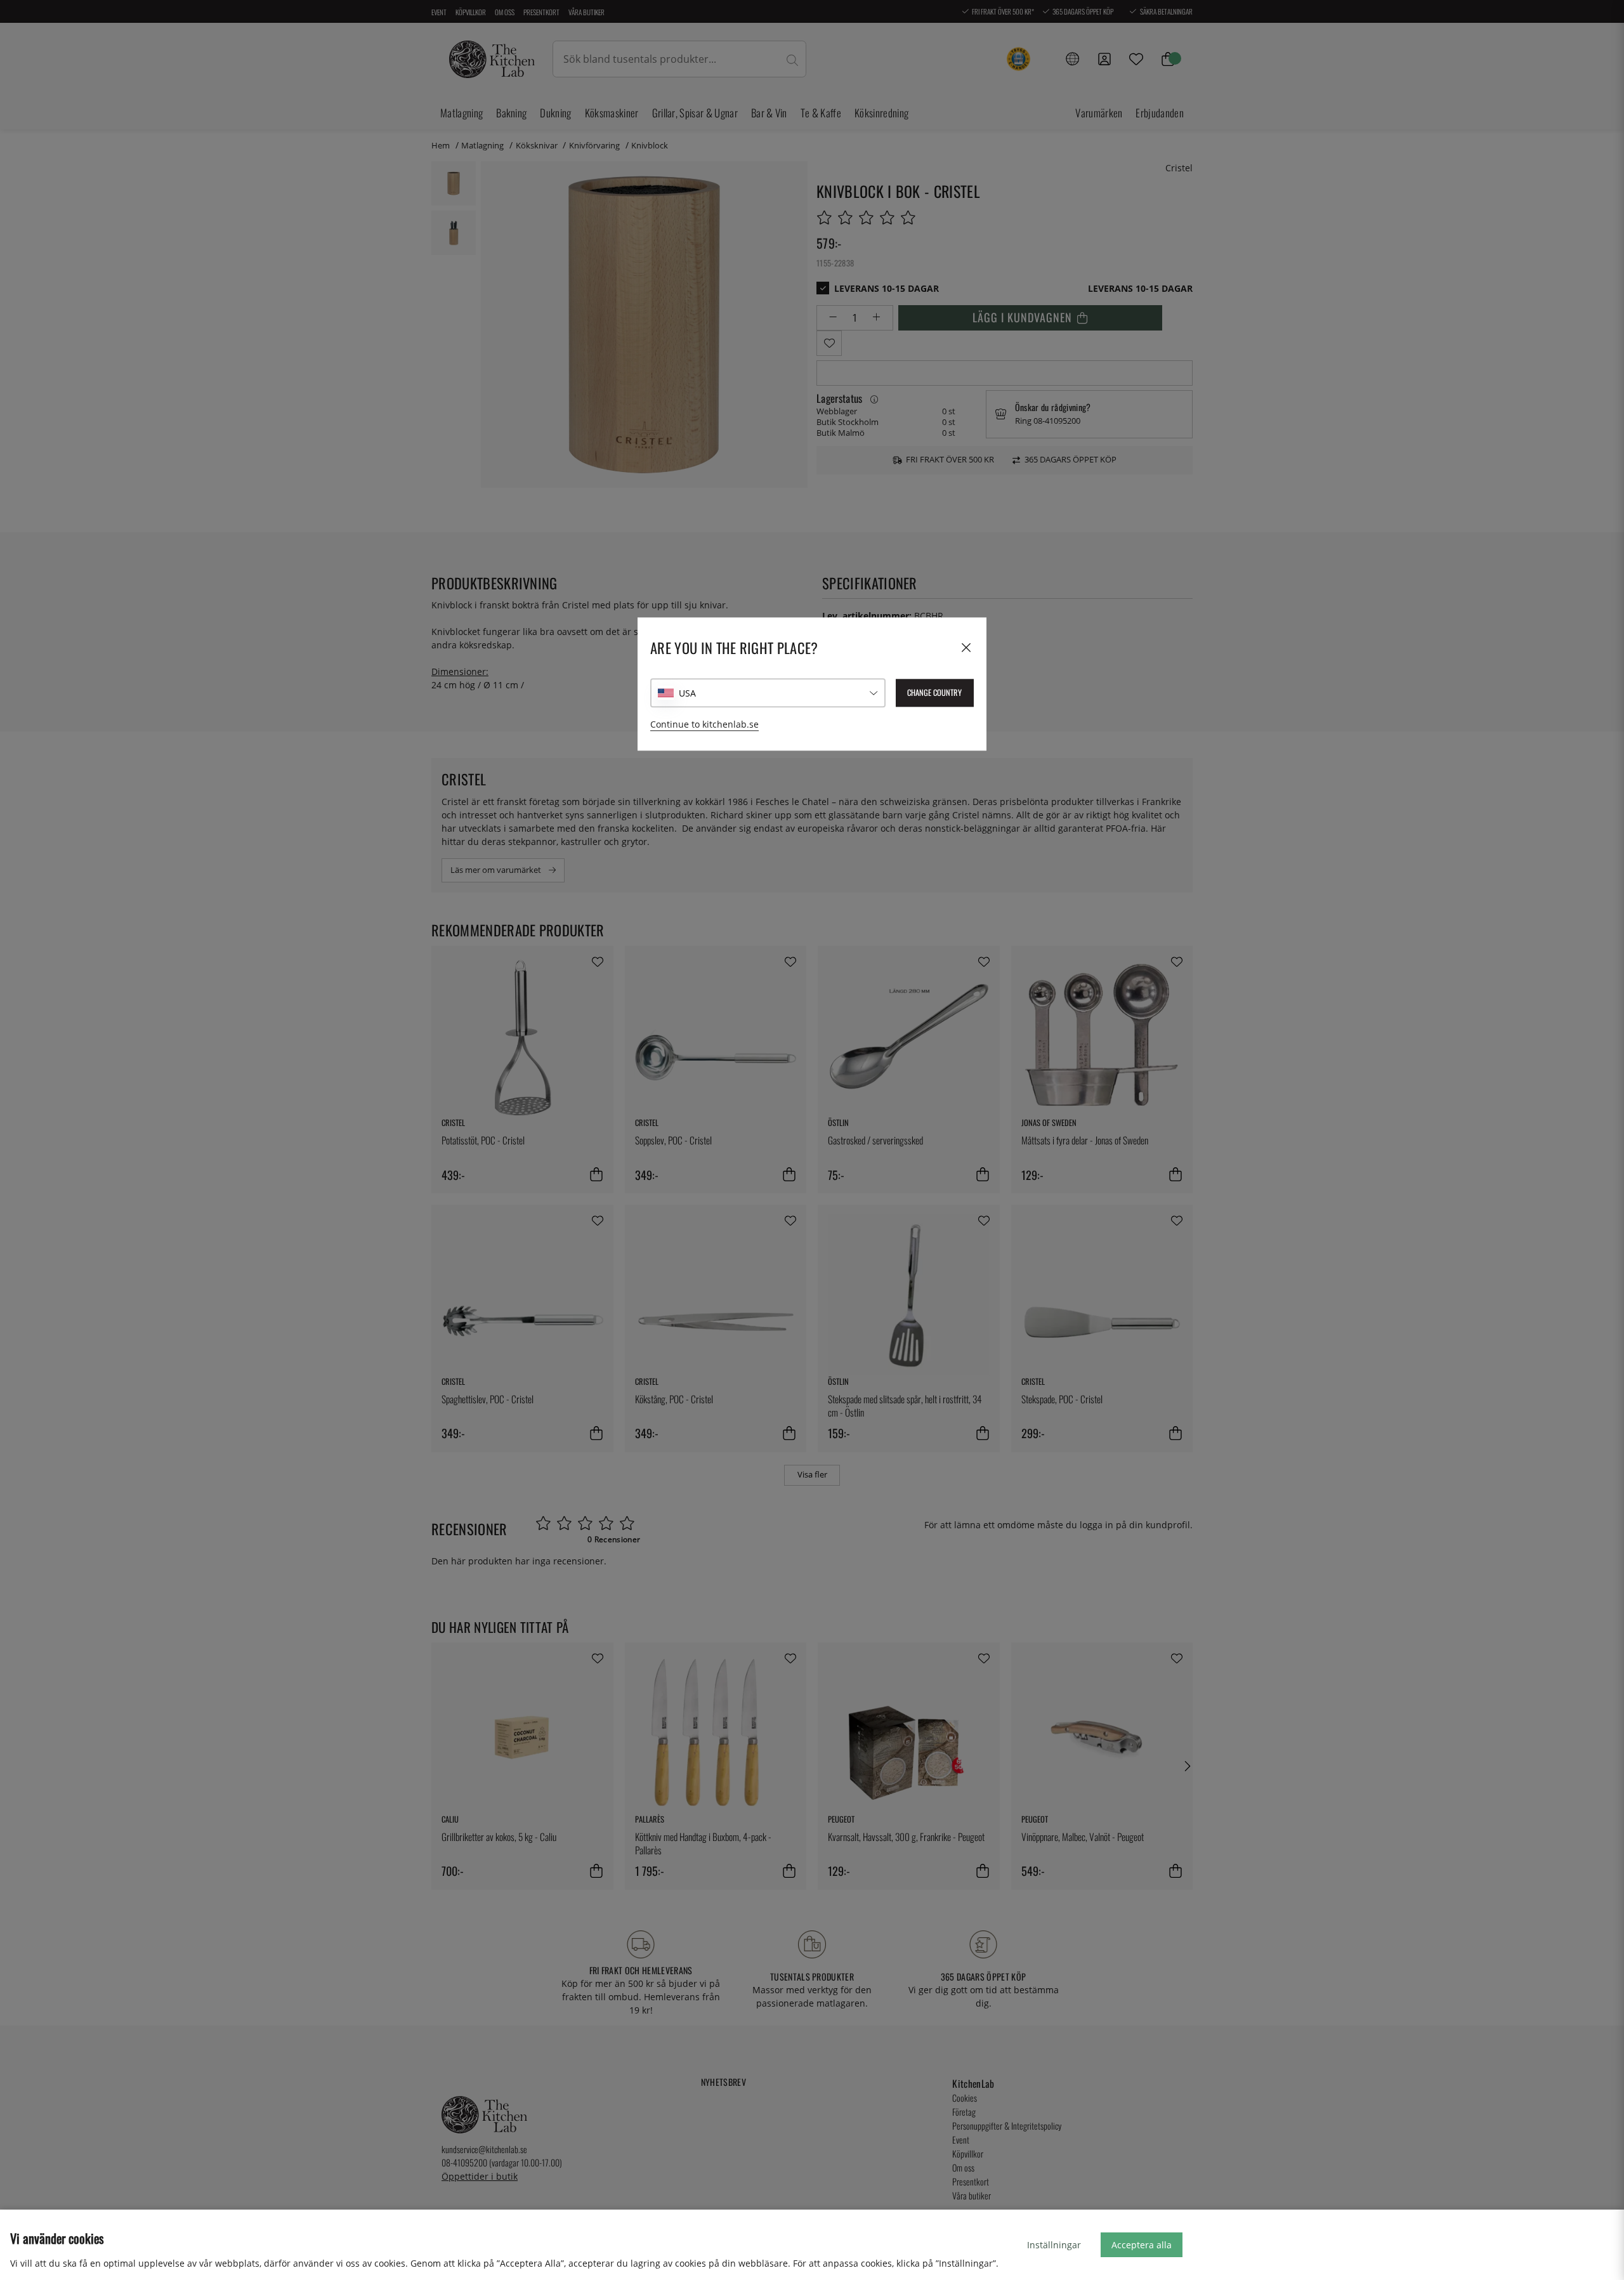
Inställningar (1054, 2245)
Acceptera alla (1142, 2245)
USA (687, 693)
